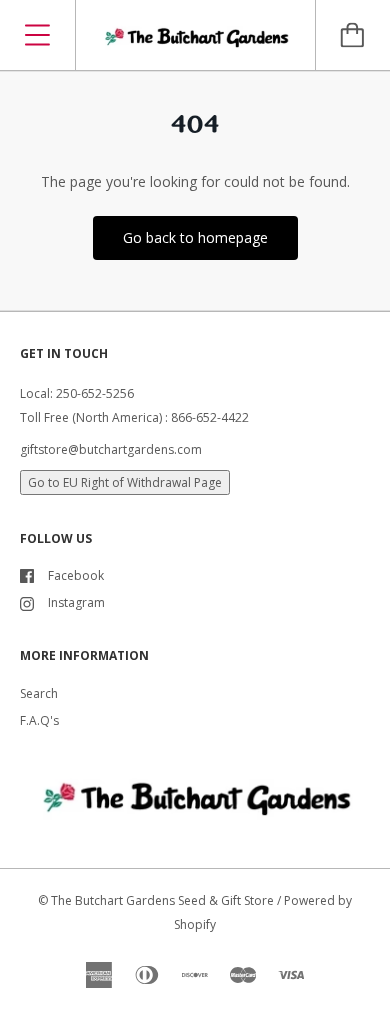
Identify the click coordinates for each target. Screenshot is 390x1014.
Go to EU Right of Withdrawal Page (125, 482)
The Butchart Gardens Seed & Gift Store (162, 900)
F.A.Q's (39, 720)
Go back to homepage (195, 237)
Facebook (76, 575)
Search (39, 693)
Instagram (76, 602)
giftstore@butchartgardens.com (111, 449)
